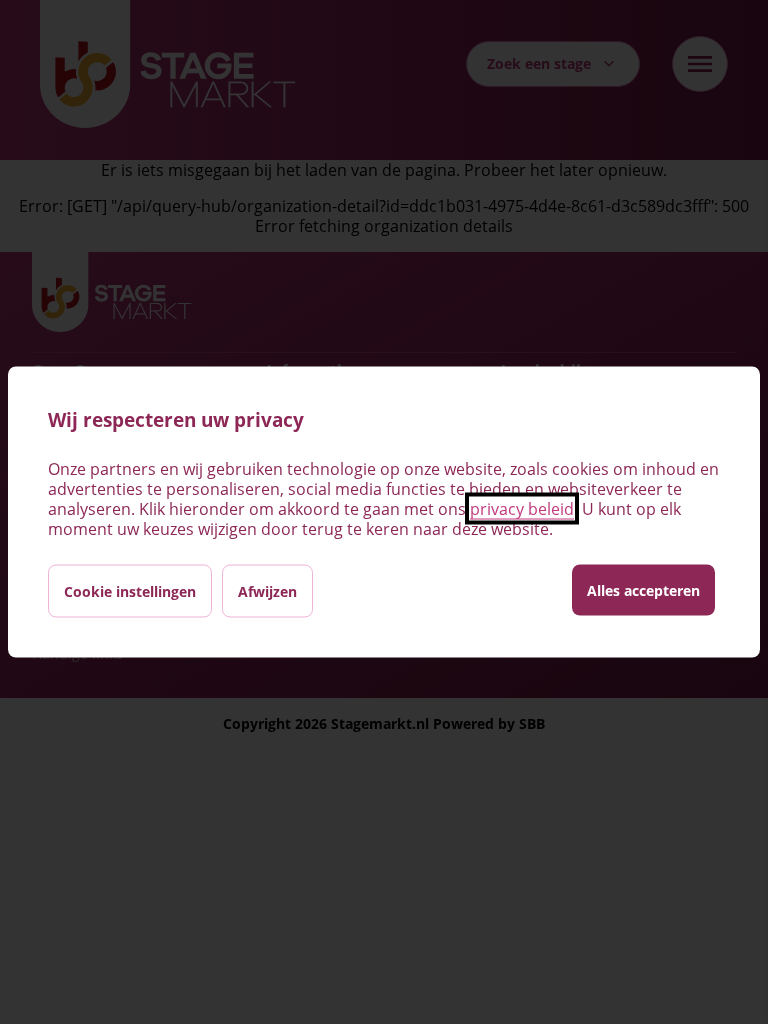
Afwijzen (267, 591)
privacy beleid (522, 509)
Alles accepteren (643, 590)
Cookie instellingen (130, 591)
